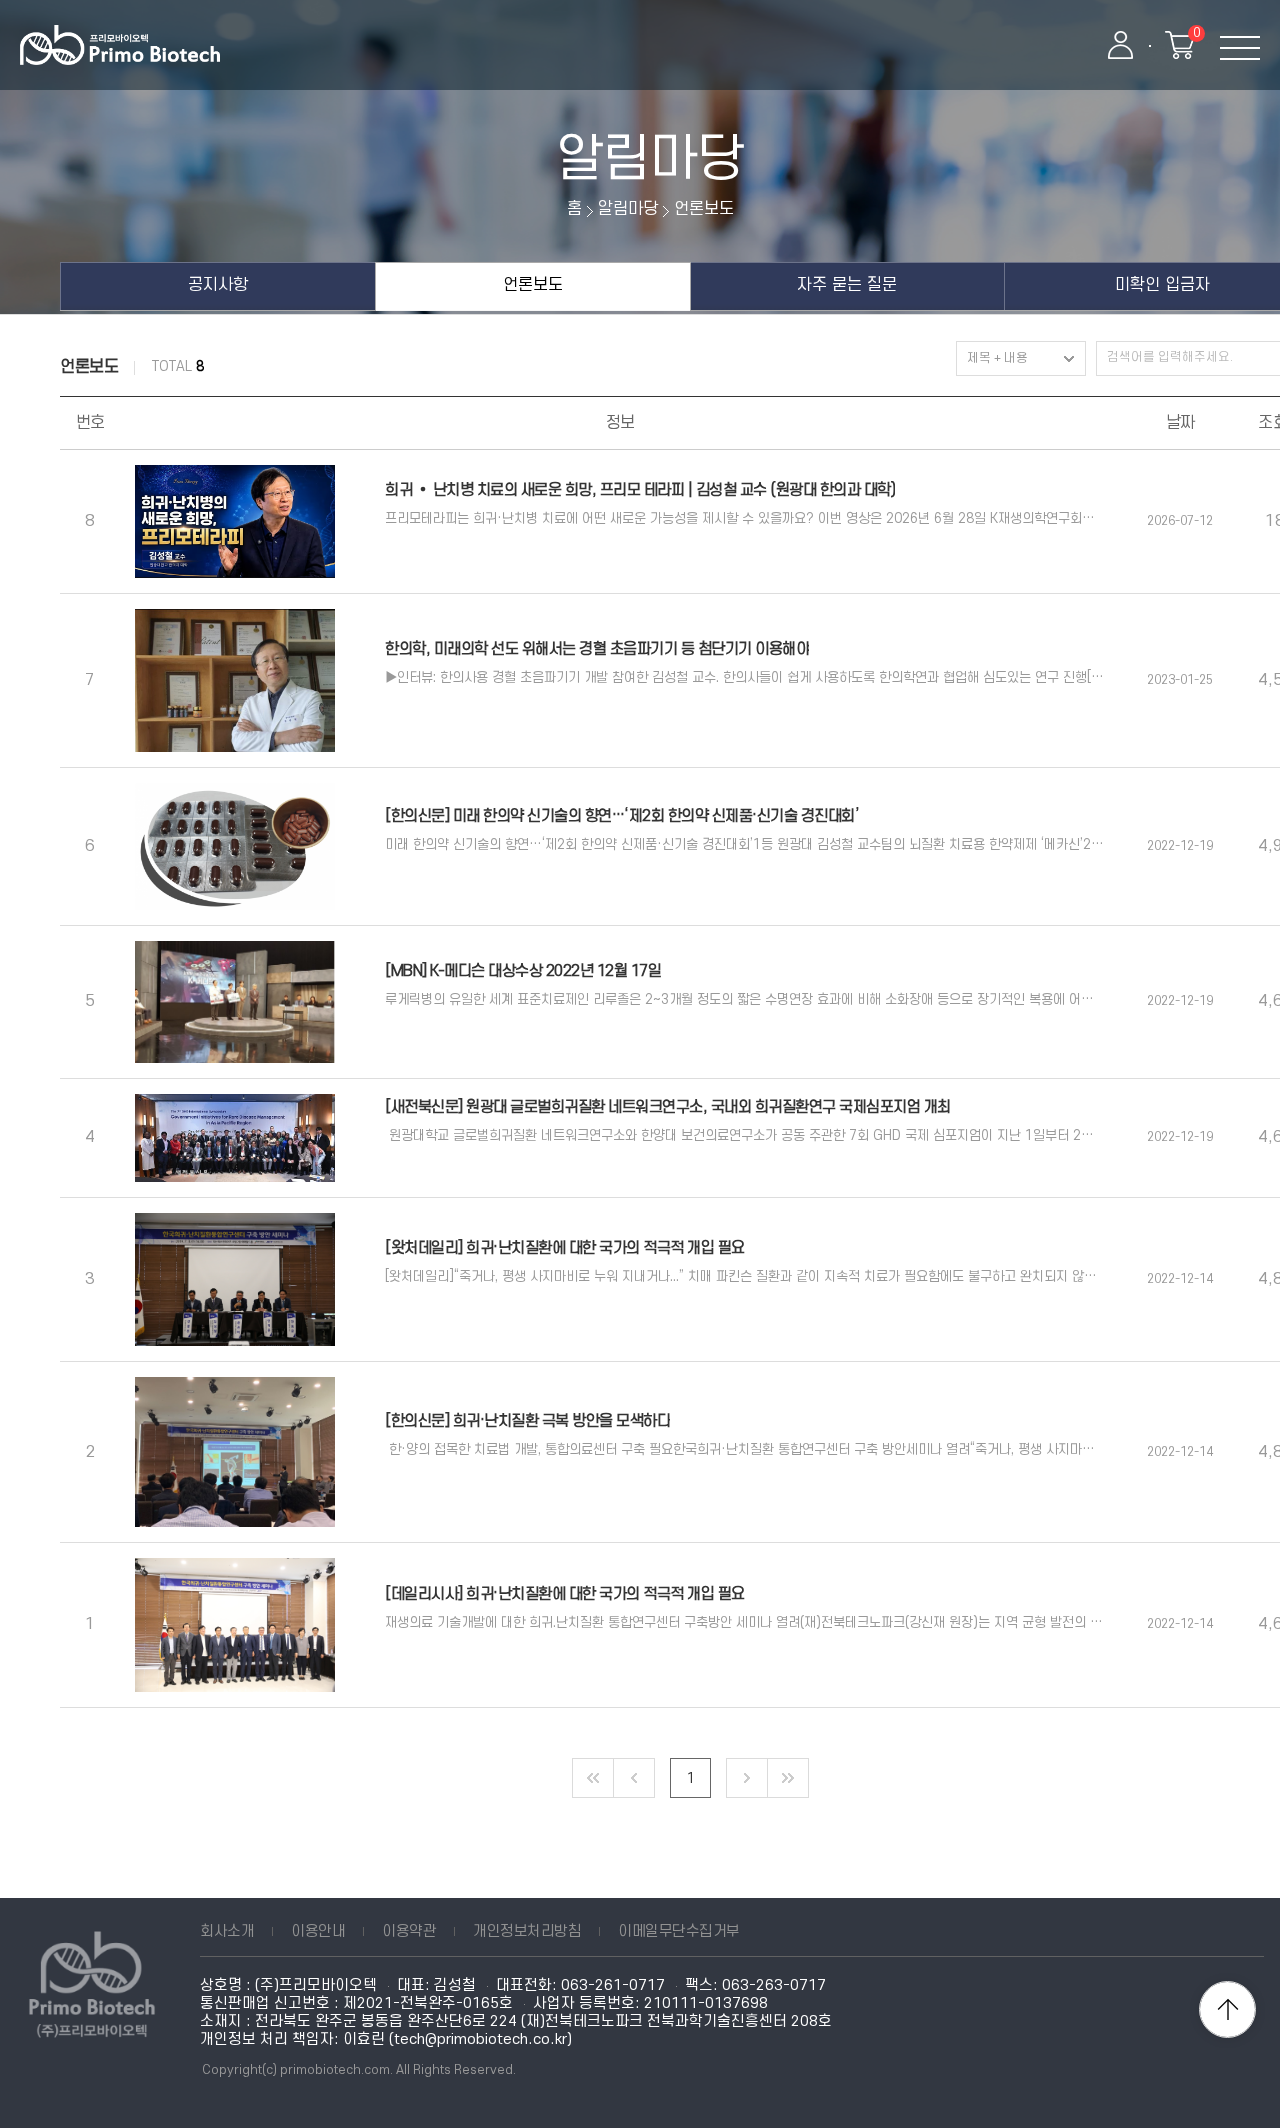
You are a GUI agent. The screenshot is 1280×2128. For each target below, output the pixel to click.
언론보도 (533, 285)
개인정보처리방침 (527, 1931)
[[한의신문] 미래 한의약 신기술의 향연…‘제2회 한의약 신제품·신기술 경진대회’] (235, 846)
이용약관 (409, 1931)
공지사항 (218, 285)
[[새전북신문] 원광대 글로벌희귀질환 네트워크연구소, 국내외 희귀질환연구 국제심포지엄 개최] (235, 1138)
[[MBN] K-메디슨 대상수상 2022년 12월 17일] (235, 1001)
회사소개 (227, 1931)
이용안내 (318, 1931)
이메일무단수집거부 (679, 1931)
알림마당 (650, 160)
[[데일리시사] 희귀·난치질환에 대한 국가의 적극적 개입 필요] (235, 1624)
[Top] (1227, 2009)
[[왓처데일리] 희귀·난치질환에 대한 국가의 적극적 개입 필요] (235, 1279)
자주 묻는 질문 (847, 285)
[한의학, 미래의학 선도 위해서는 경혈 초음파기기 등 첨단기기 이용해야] (235, 680)
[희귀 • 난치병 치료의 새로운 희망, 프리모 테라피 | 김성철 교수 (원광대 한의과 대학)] (235, 521)
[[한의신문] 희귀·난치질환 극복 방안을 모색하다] (235, 1452)
